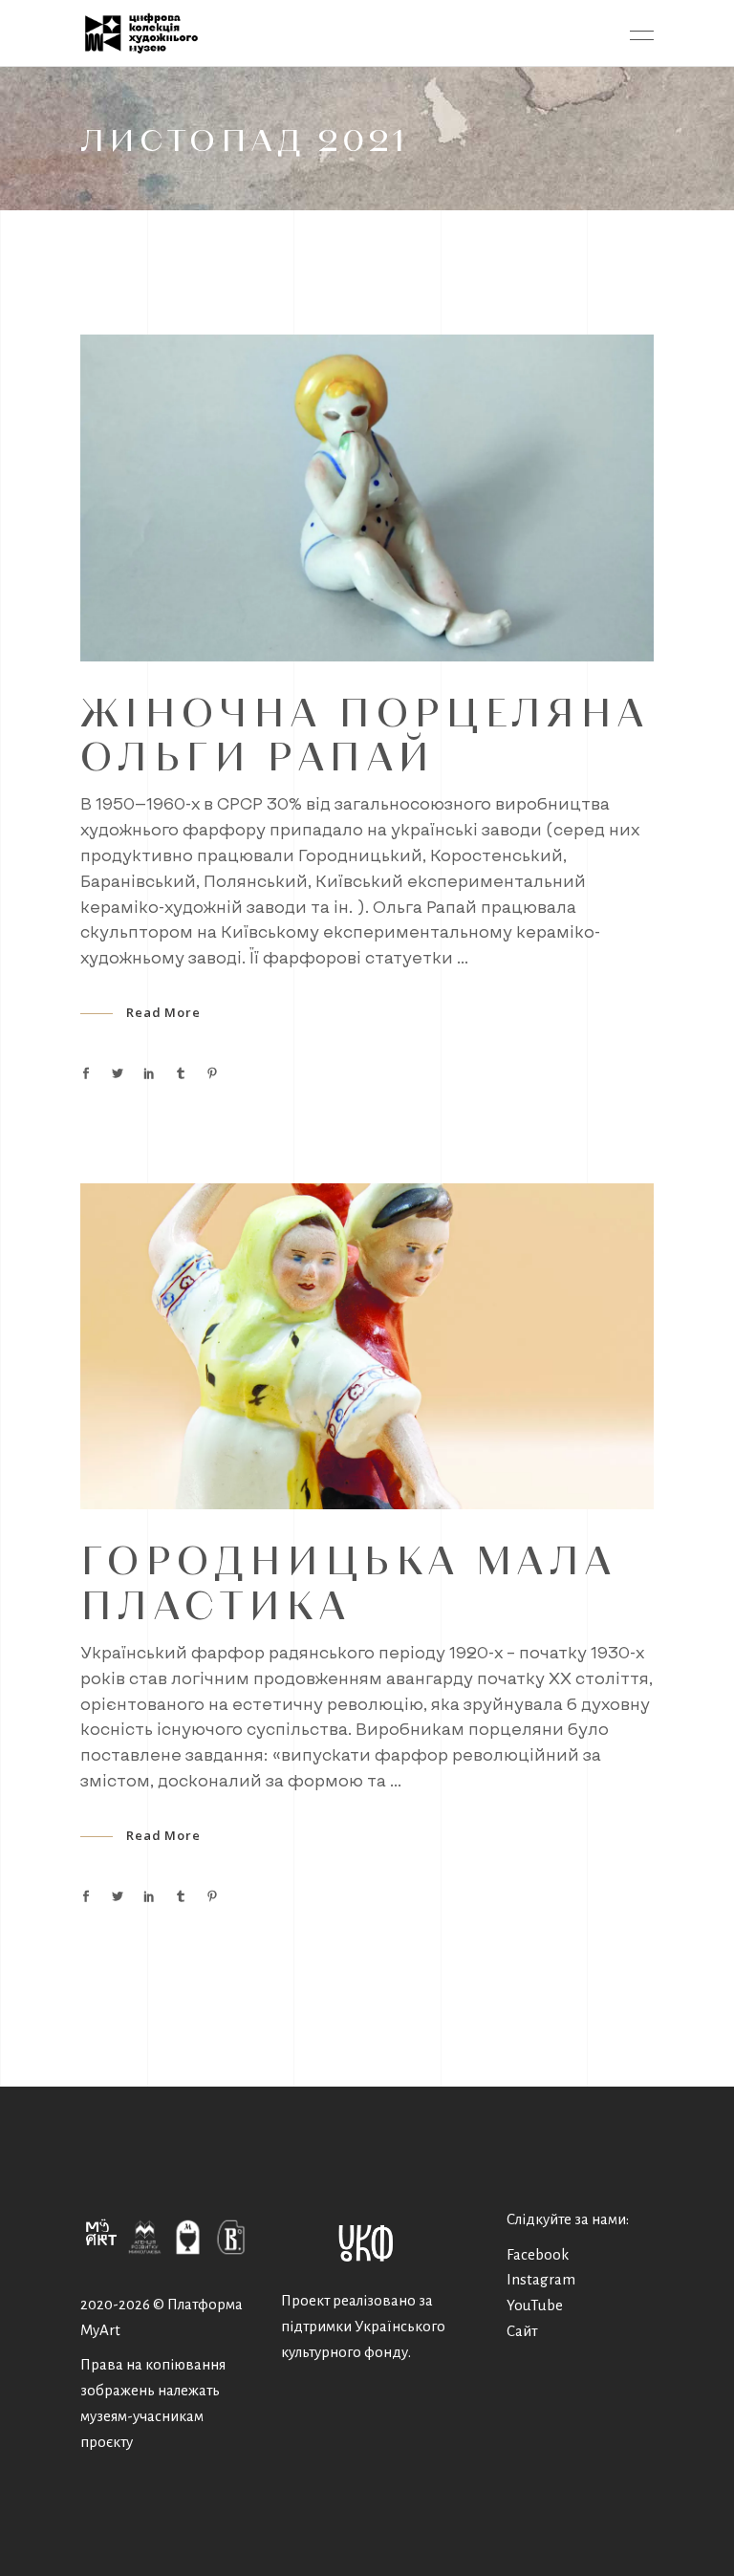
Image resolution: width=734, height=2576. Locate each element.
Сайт (522, 2331)
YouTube (535, 2305)
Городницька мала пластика (348, 1581)
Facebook (538, 2254)
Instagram (541, 2279)
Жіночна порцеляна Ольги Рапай (365, 734)
